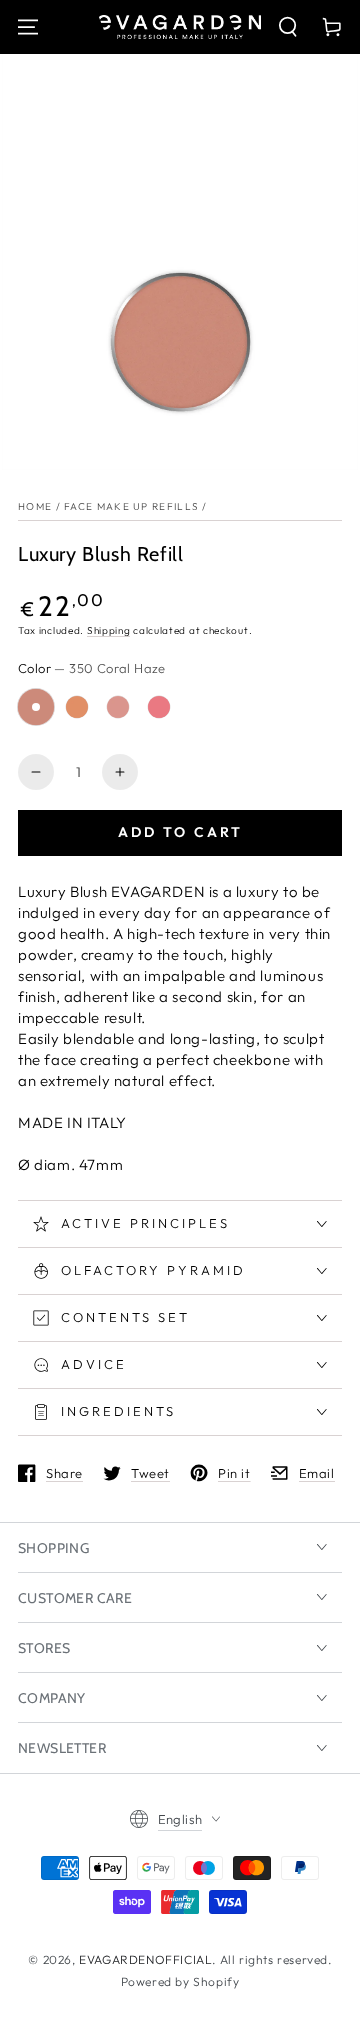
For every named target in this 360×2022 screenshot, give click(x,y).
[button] (288, 27)
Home (35, 506)
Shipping (109, 630)
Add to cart (180, 832)
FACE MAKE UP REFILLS (131, 506)
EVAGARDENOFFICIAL (145, 1959)
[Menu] (28, 27)
